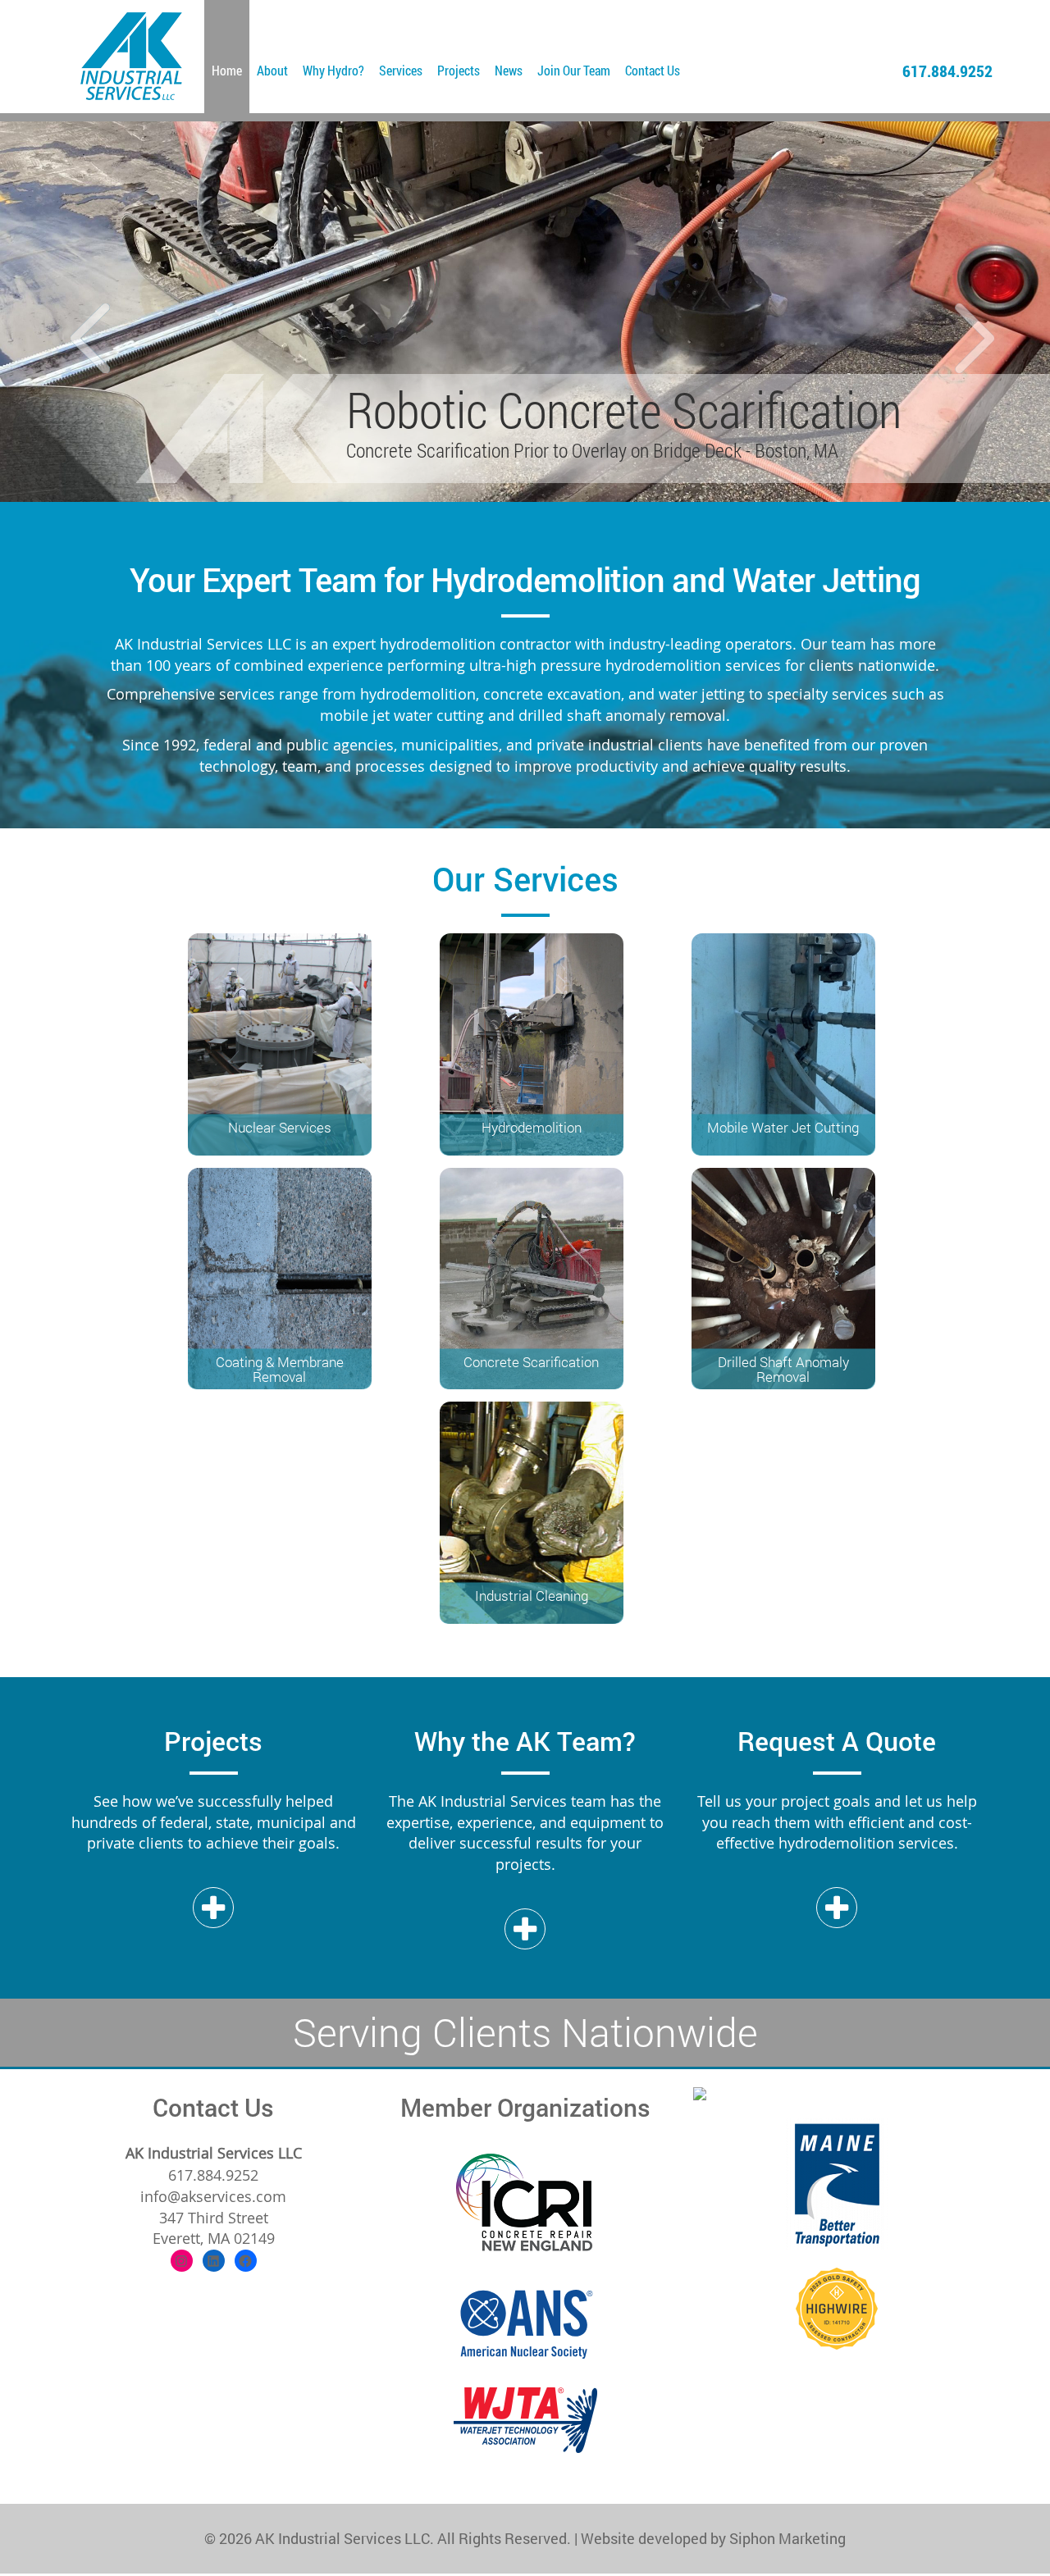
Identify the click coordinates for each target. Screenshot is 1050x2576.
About (272, 70)
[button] (79, 312)
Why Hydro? (333, 70)
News (509, 70)
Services (401, 70)
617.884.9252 (947, 71)
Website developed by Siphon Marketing (713, 2538)
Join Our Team (574, 70)
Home (227, 70)
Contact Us (653, 70)
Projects (459, 70)
